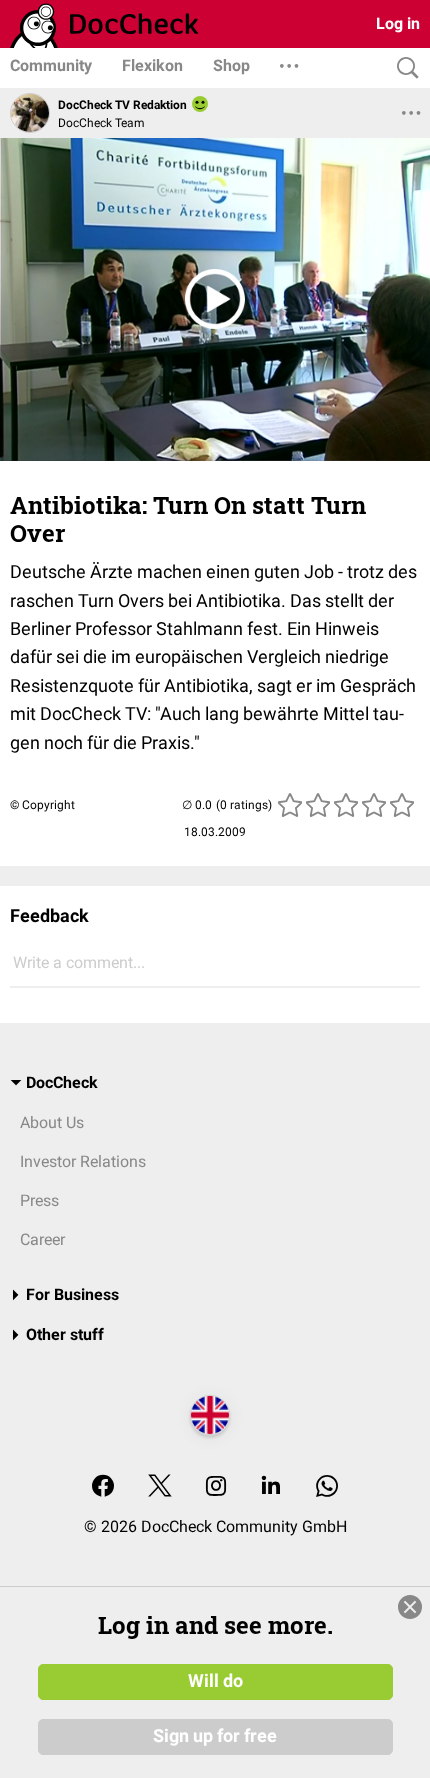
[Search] (403, 68)
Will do (215, 1681)
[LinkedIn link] (271, 1487)
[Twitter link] (160, 1487)
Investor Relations (83, 1161)
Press (39, 1200)
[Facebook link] (103, 1487)
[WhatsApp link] (327, 1487)
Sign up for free (215, 1736)
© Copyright (42, 805)
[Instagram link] (216, 1487)
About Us (52, 1122)
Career (42, 1239)
